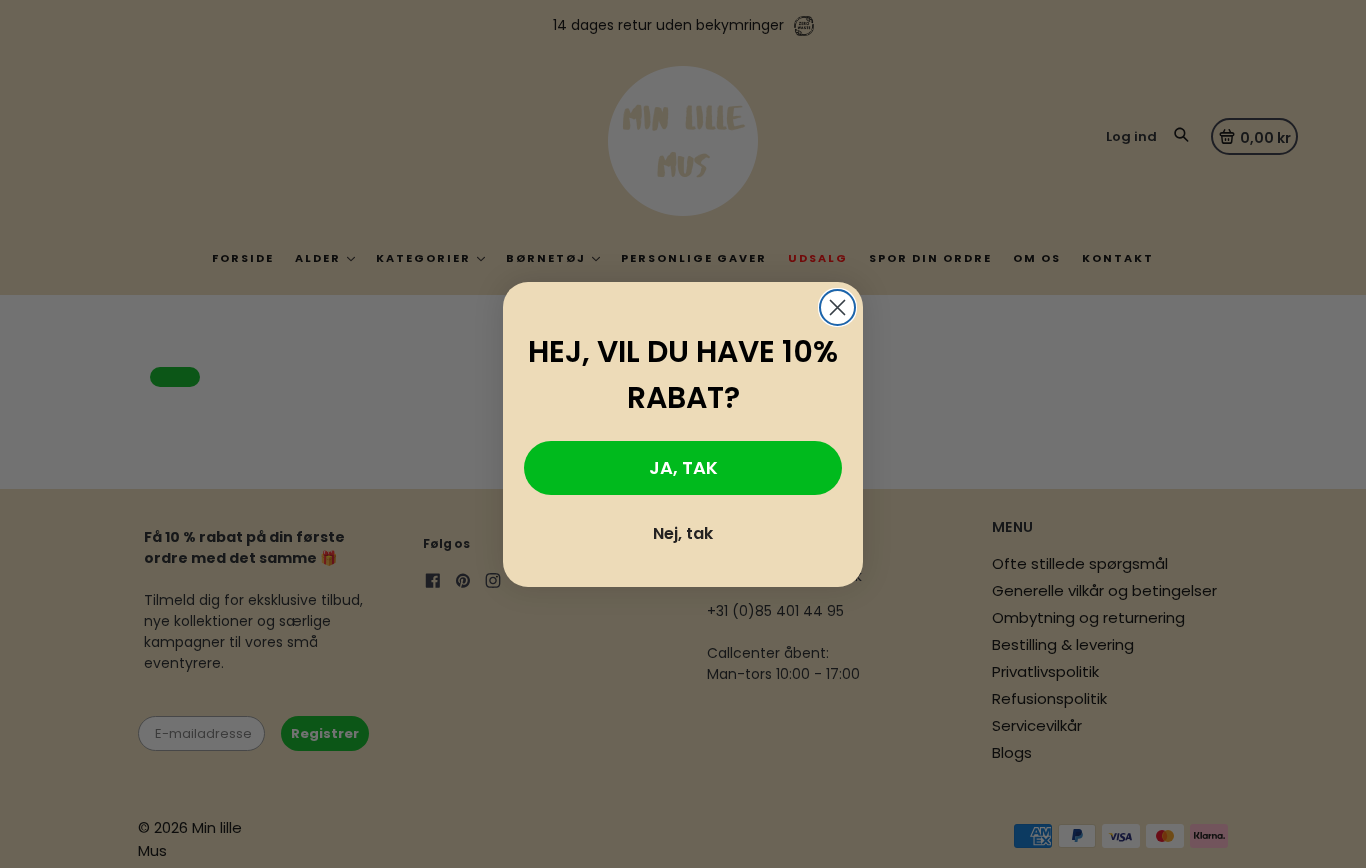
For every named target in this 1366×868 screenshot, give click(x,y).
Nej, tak (683, 533)
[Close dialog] (837, 307)
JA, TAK (683, 467)
